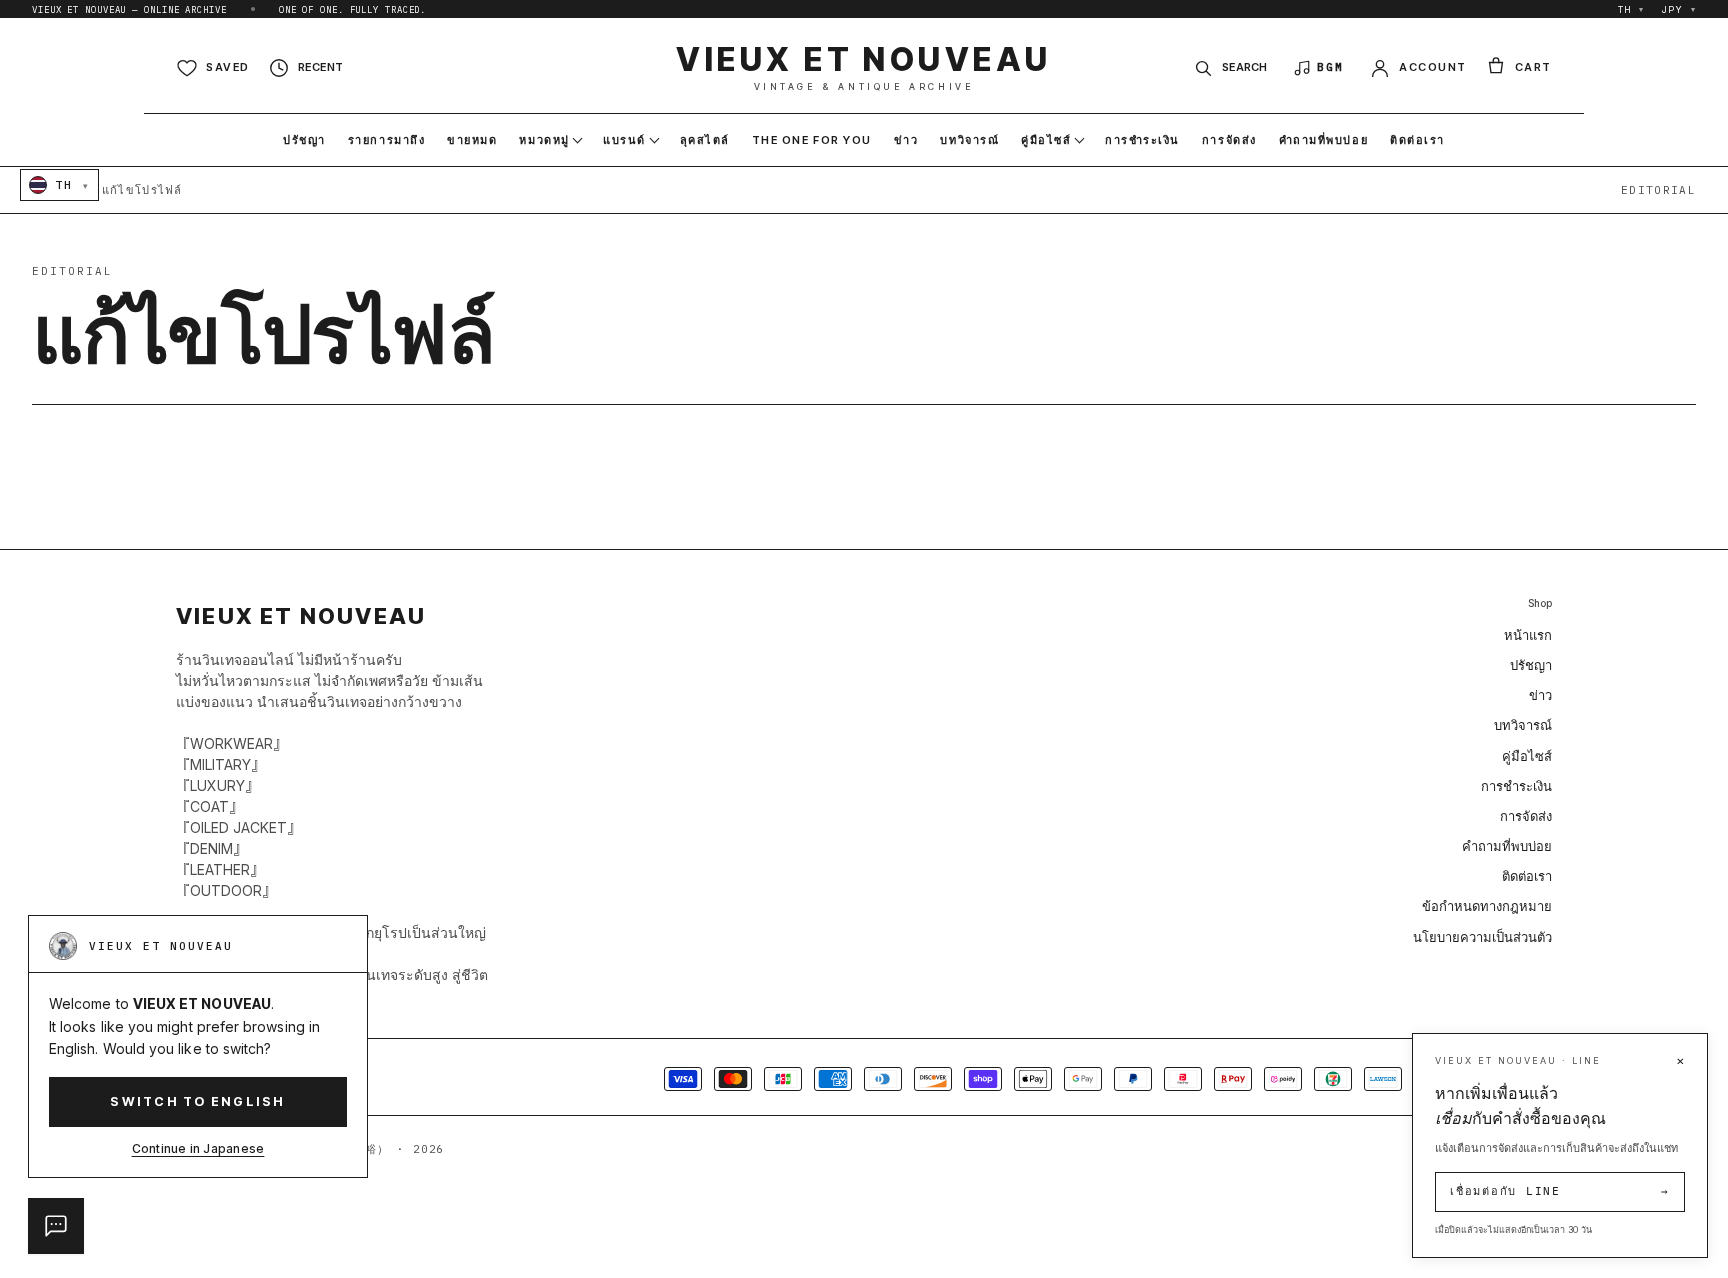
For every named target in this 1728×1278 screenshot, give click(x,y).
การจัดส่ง (1526, 816)
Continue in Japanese (198, 1148)
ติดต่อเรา (1527, 876)
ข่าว (1540, 695)
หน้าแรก (1528, 635)
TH (1631, 9)
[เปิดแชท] (56, 1226)
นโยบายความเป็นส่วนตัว (1482, 937)
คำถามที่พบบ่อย (1507, 846)
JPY (1679, 9)
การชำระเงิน (1516, 786)
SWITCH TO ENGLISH (197, 1101)
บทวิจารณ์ (1523, 725)
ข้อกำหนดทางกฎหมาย (1487, 906)
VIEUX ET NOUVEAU (864, 67)
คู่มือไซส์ (1527, 756)
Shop (1540, 603)
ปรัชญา (1531, 665)
